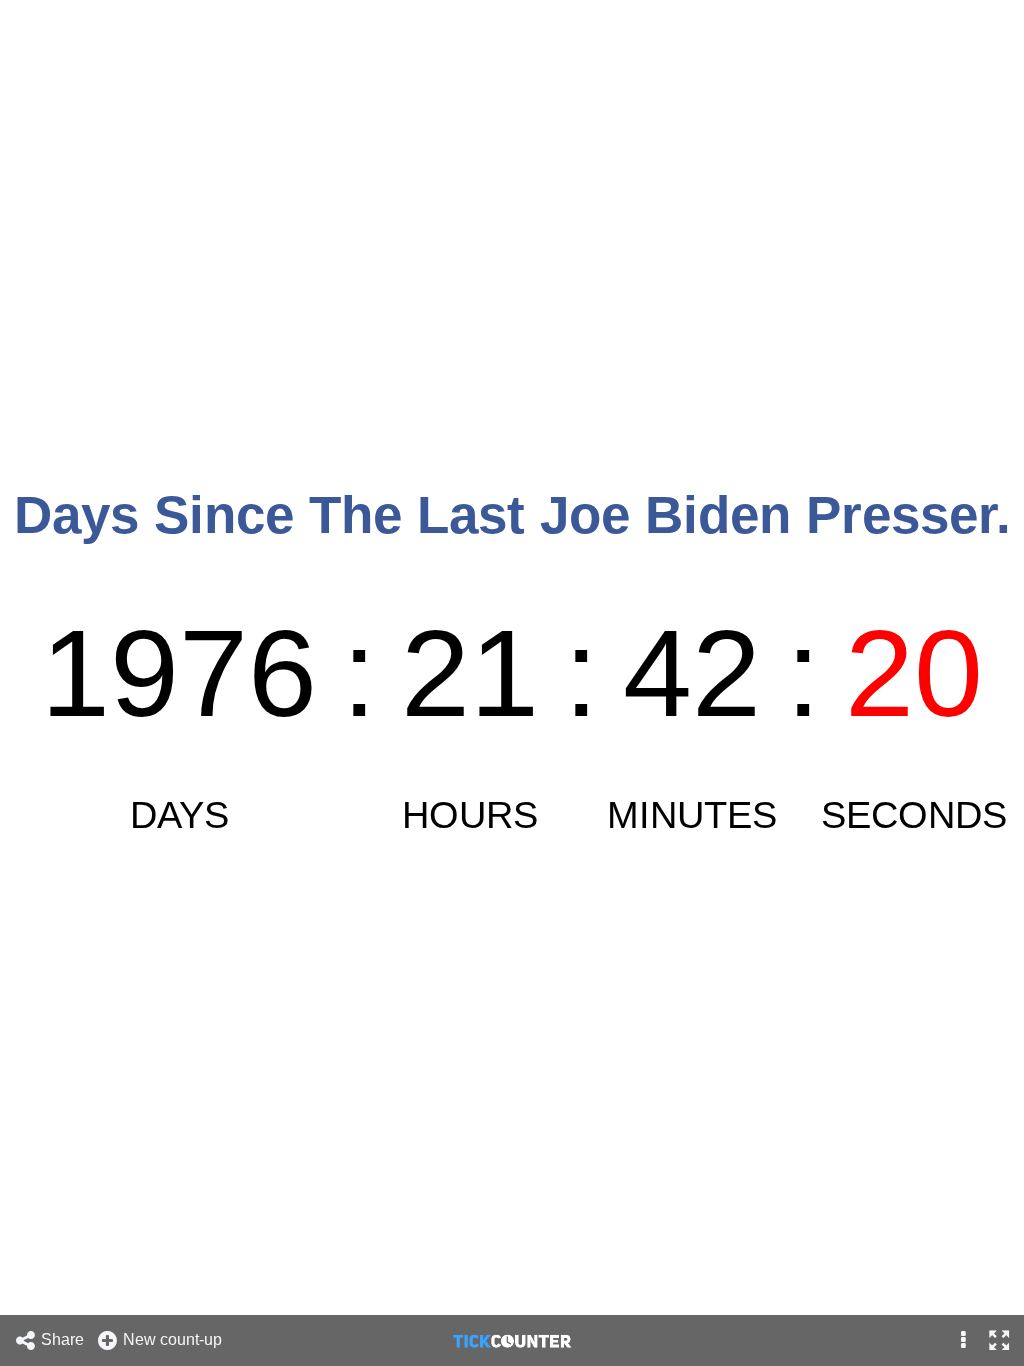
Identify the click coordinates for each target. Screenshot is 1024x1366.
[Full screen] (998, 1340)
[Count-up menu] (963, 1340)
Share (64, 1339)
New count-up (174, 1339)
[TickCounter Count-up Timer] (512, 1340)
